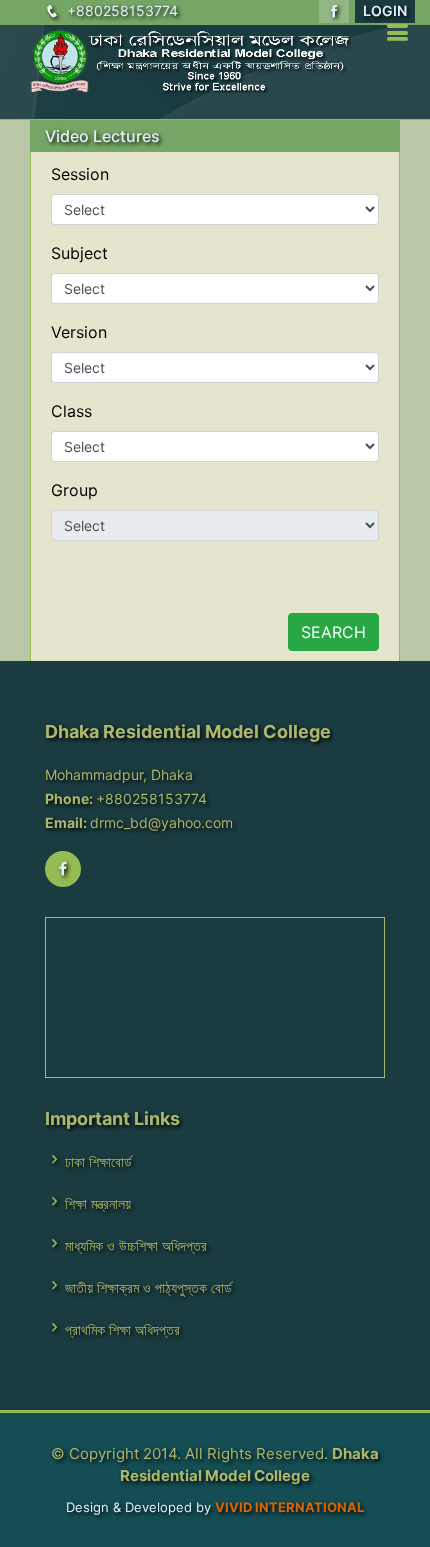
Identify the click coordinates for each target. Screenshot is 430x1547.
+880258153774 (122, 10)
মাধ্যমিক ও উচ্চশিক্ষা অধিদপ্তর (136, 1246)
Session (80, 174)
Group (74, 490)
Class (71, 411)
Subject (79, 253)
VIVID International (289, 1507)
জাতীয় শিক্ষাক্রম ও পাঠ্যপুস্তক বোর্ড (148, 1288)
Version (79, 332)
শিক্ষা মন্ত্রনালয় (98, 1204)
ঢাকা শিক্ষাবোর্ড (98, 1162)
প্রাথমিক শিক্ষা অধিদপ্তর (122, 1330)
